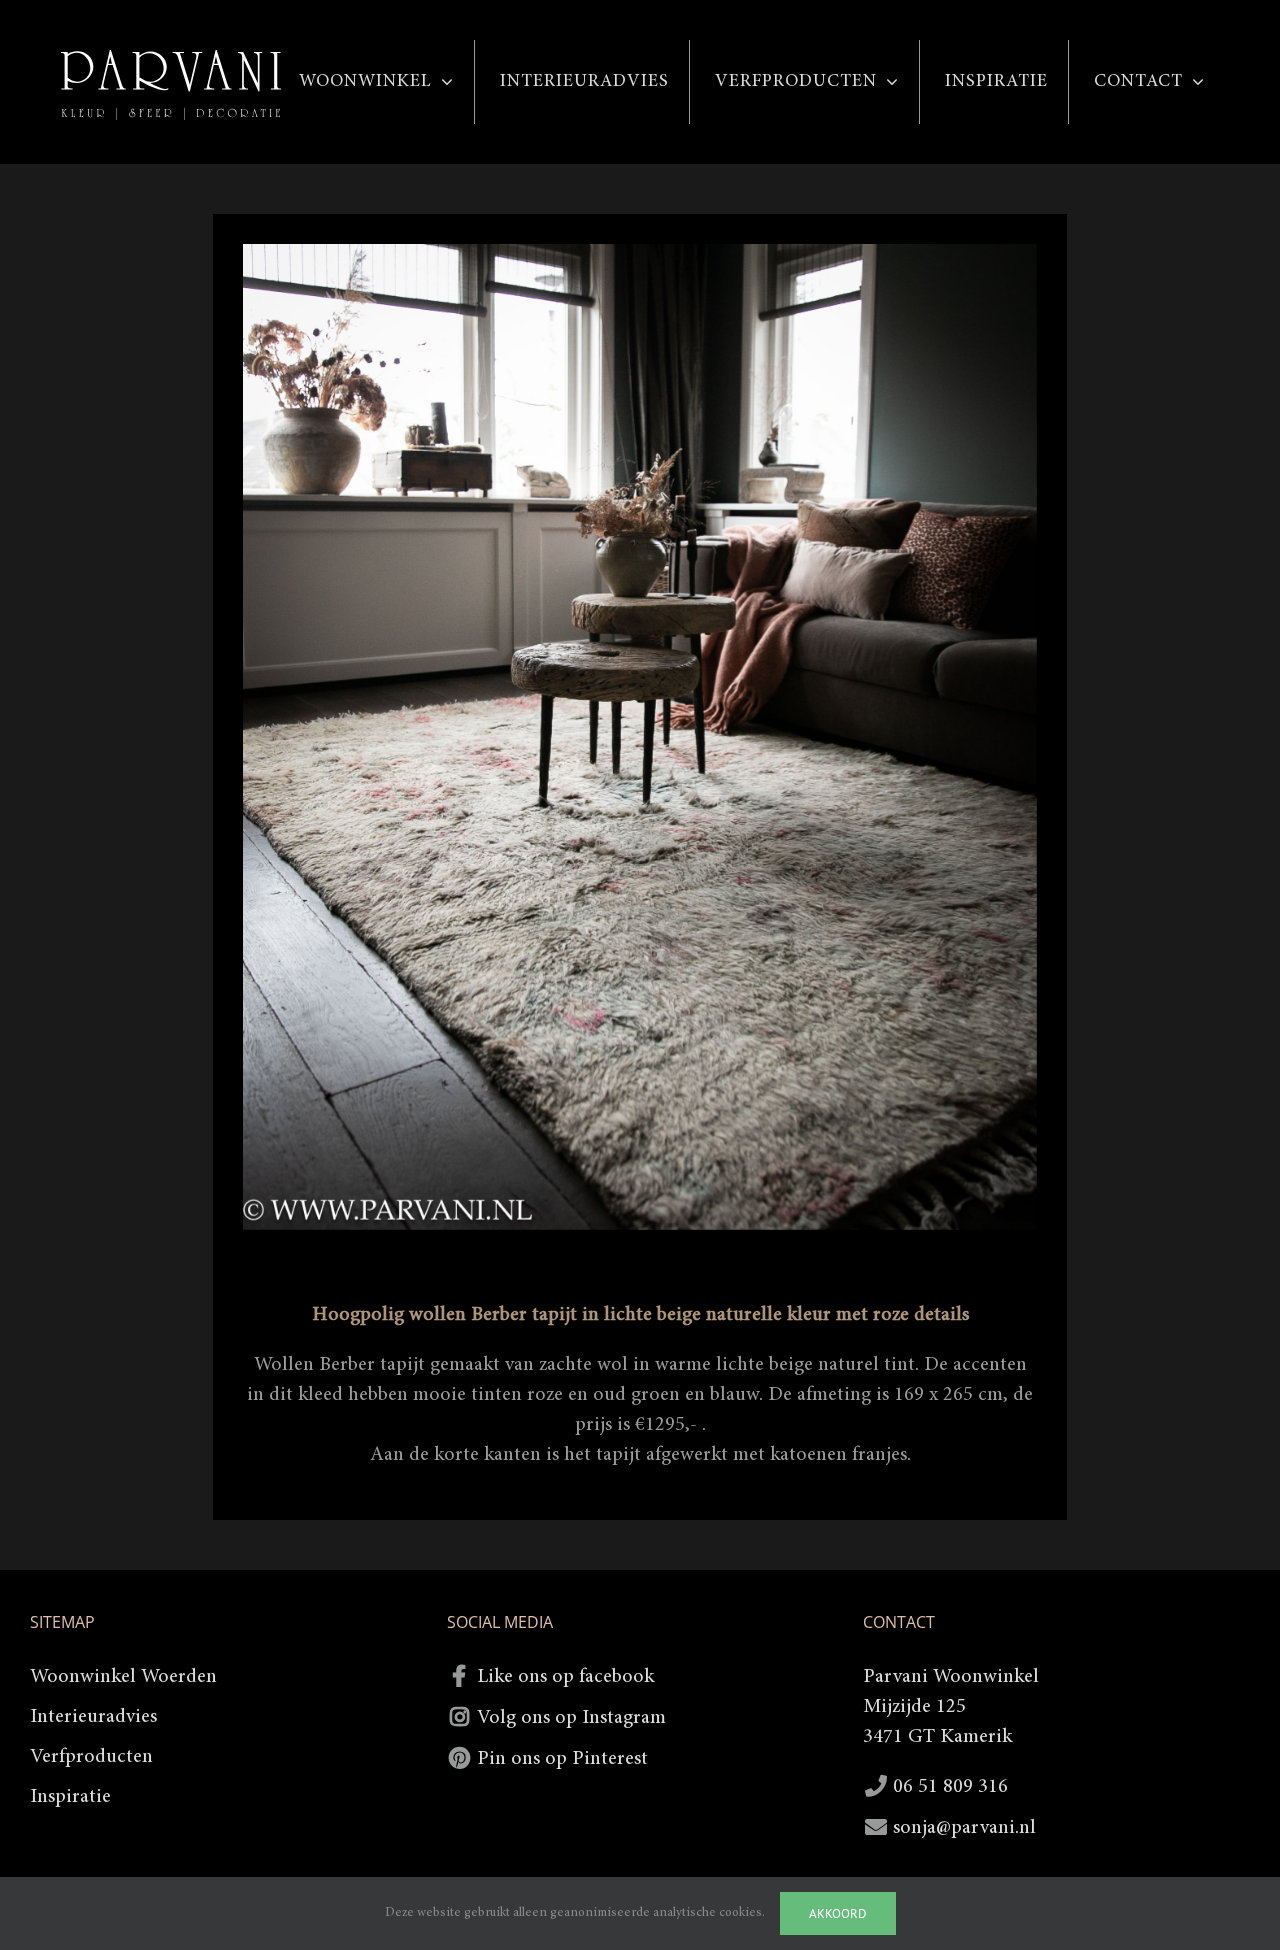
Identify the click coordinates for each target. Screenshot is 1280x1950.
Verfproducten (91, 1757)
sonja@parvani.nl (964, 1828)
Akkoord (838, 1913)
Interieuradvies (93, 1717)
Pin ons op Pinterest (562, 1759)
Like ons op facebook (565, 1677)
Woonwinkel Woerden (123, 1677)
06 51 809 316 (950, 1787)
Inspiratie (70, 1797)
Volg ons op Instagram (571, 1718)
